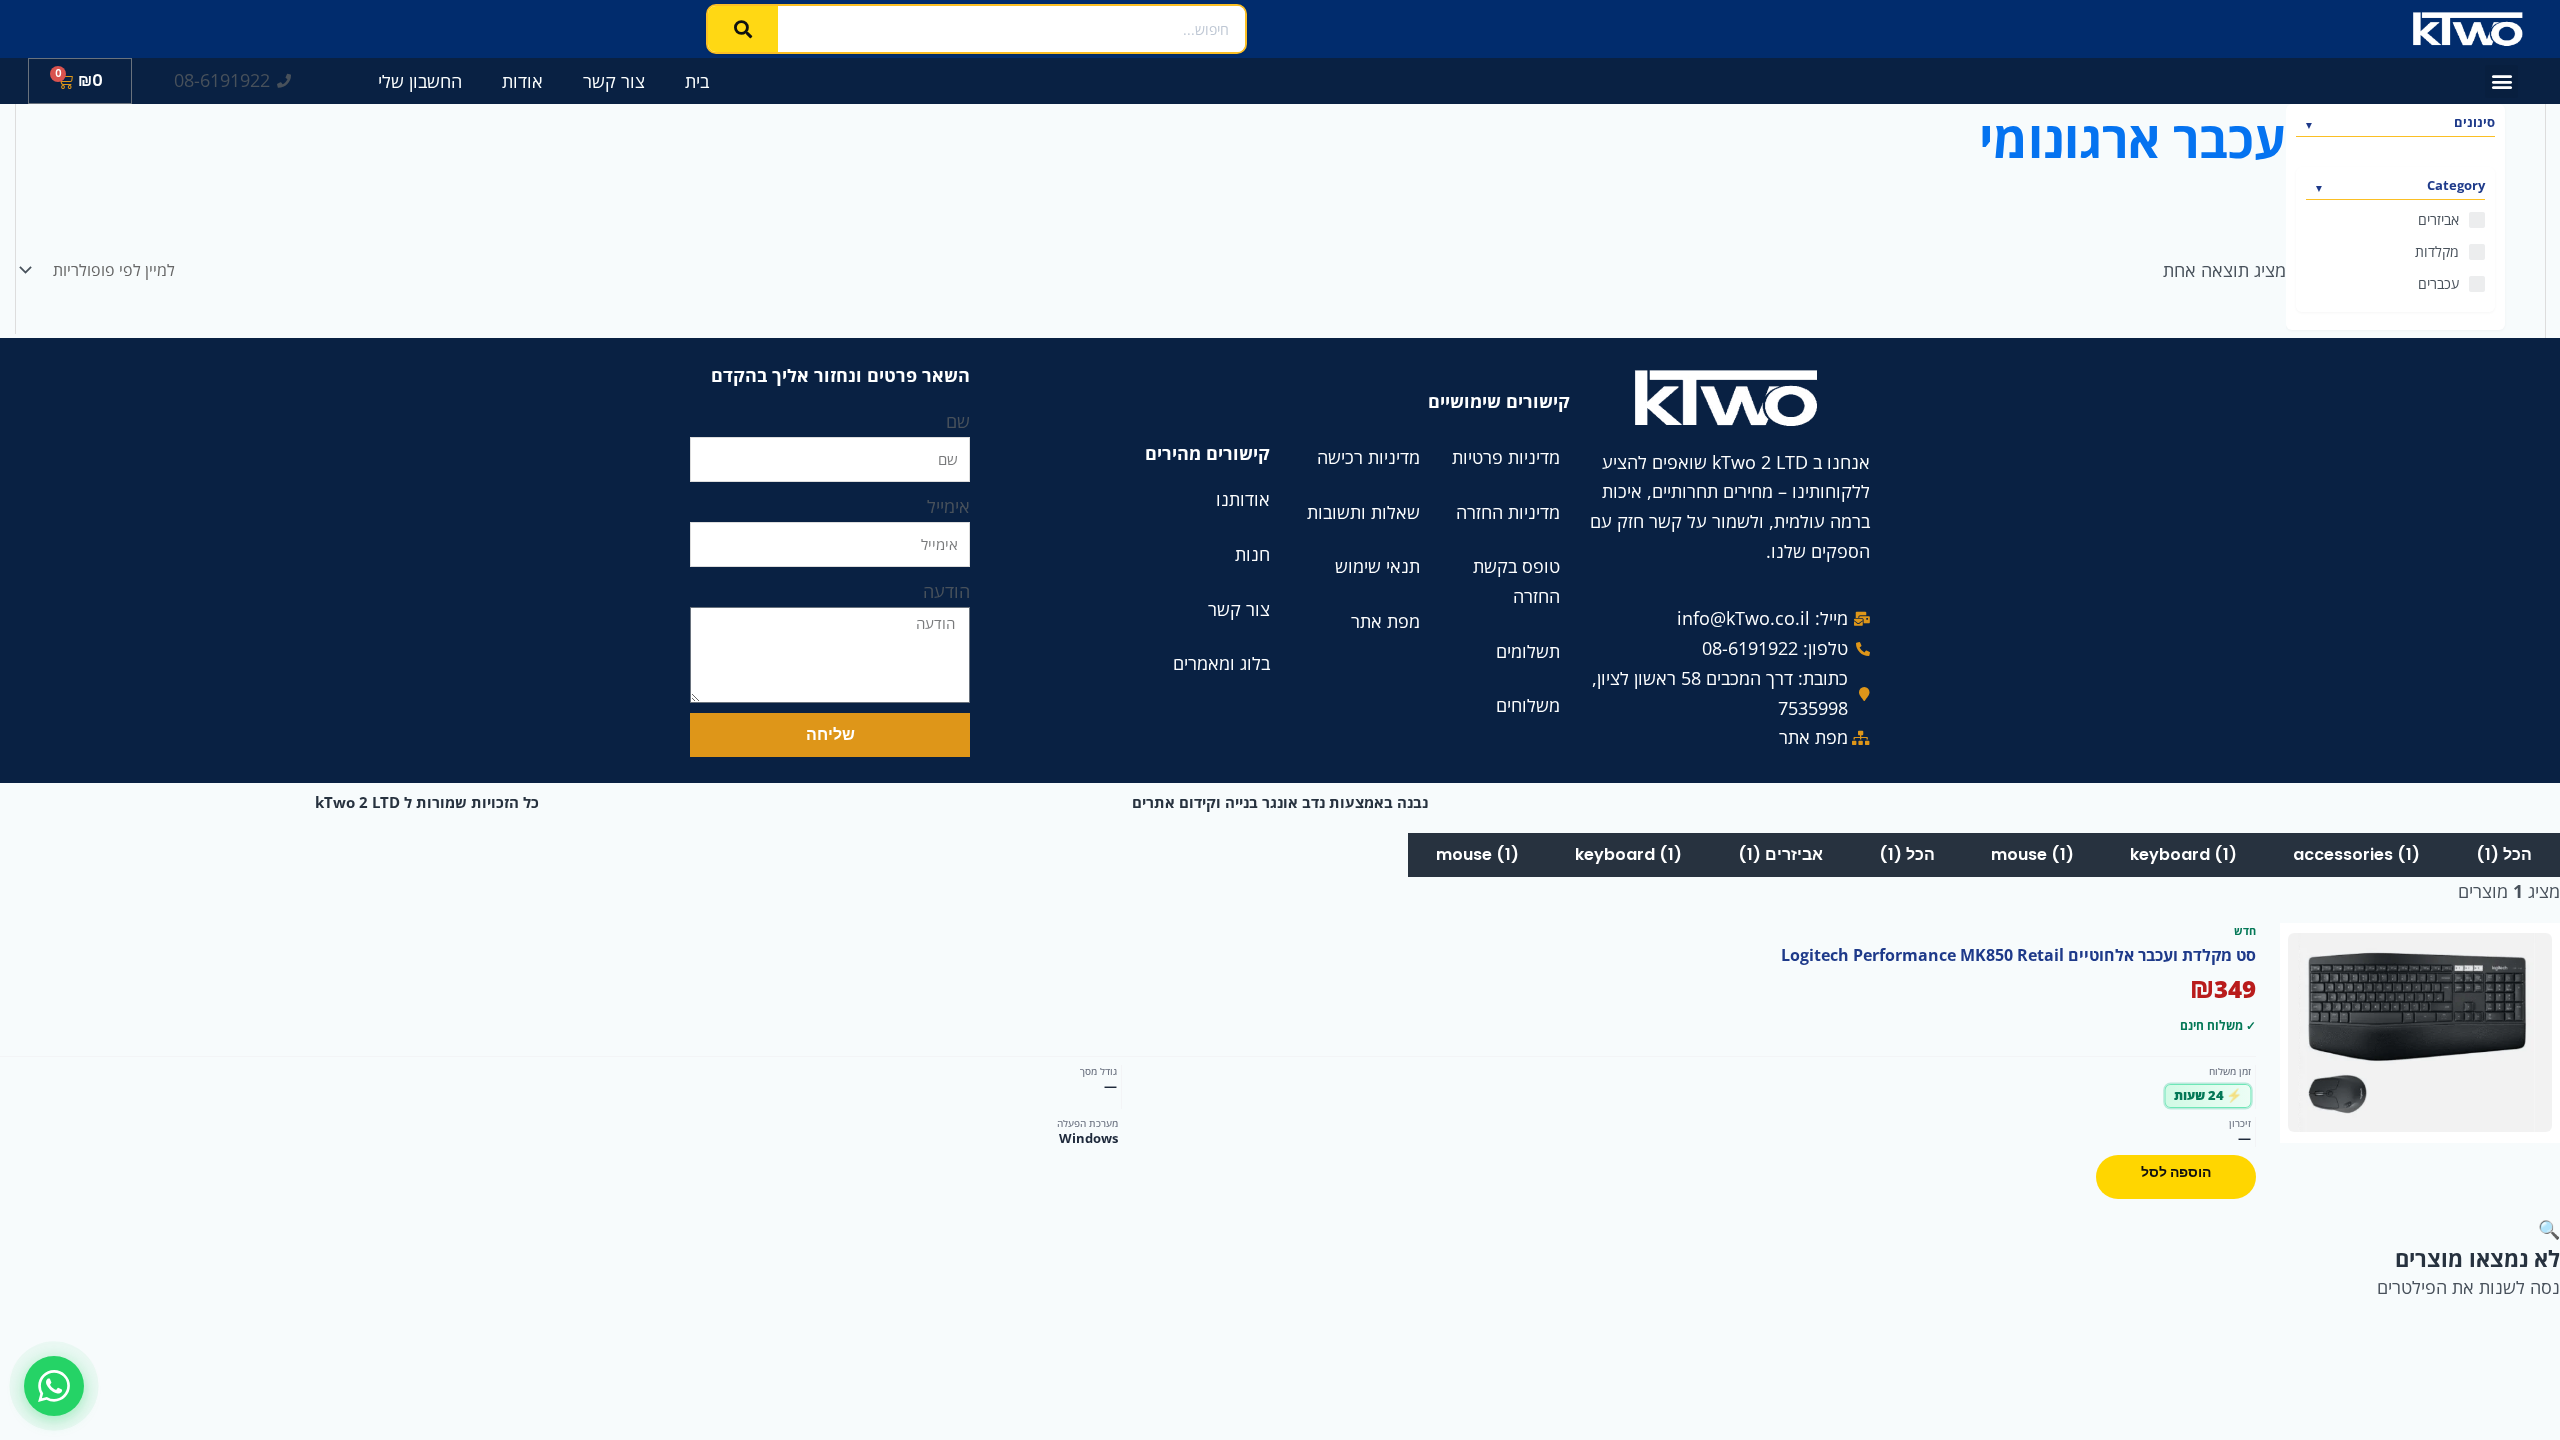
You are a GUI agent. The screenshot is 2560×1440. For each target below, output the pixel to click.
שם (958, 421)
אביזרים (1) (1780, 854)
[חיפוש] (743, 29)
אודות (522, 81)
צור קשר (614, 81)
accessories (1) (2356, 854)
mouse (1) (2032, 854)
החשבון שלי (420, 81)
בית (697, 81)
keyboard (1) (2183, 854)
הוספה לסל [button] (2176, 1172)
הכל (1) (2504, 854)
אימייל (948, 506)
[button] (2501, 81)
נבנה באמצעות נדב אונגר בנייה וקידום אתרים (1280, 802)
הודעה (946, 591)
